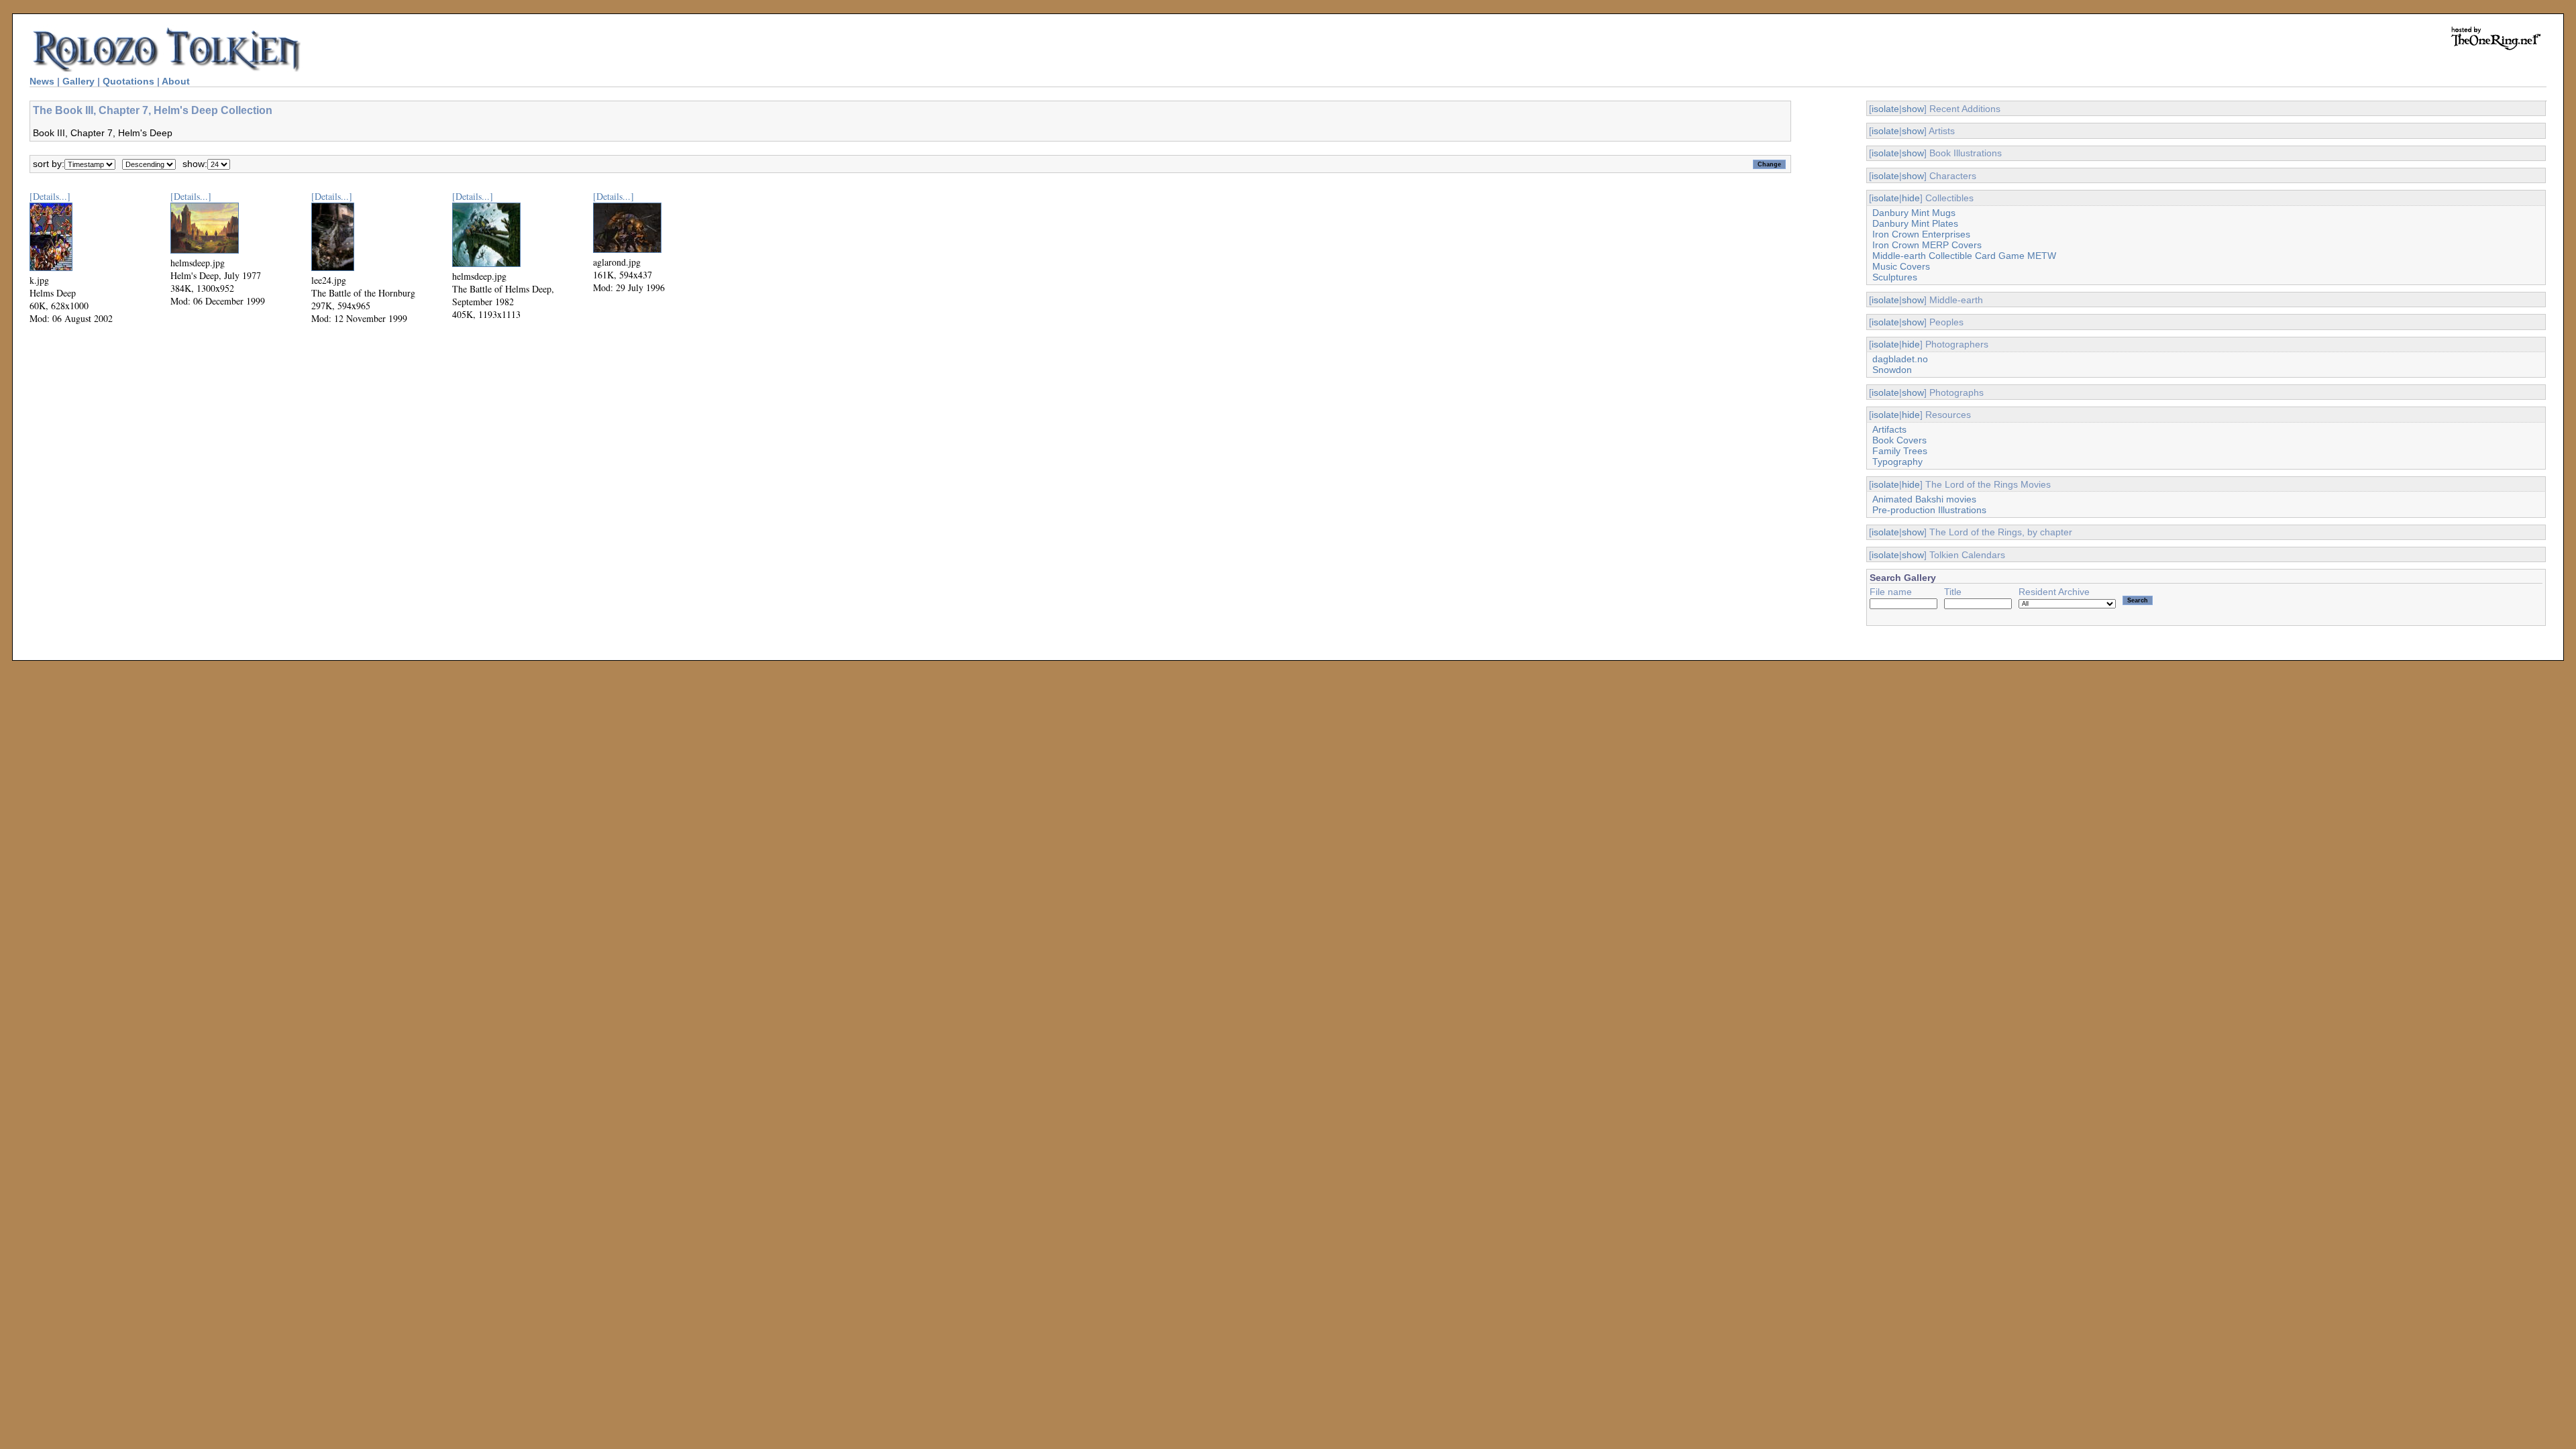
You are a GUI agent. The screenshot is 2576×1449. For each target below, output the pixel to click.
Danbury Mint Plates (1915, 223)
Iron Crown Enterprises (1921, 234)
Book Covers (1899, 440)
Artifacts (1889, 429)
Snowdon (1892, 370)
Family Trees (1900, 451)
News (42, 81)
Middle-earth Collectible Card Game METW (1964, 256)
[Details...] (50, 196)
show (1913, 109)
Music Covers (1901, 266)
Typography (1897, 462)
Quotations (128, 81)
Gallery (78, 81)
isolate (1885, 109)
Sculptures (1895, 277)
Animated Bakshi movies (1924, 499)
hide (1911, 198)
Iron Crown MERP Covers (1927, 245)
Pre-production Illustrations (1929, 510)
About (176, 81)
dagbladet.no (1900, 359)
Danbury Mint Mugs (1914, 213)
